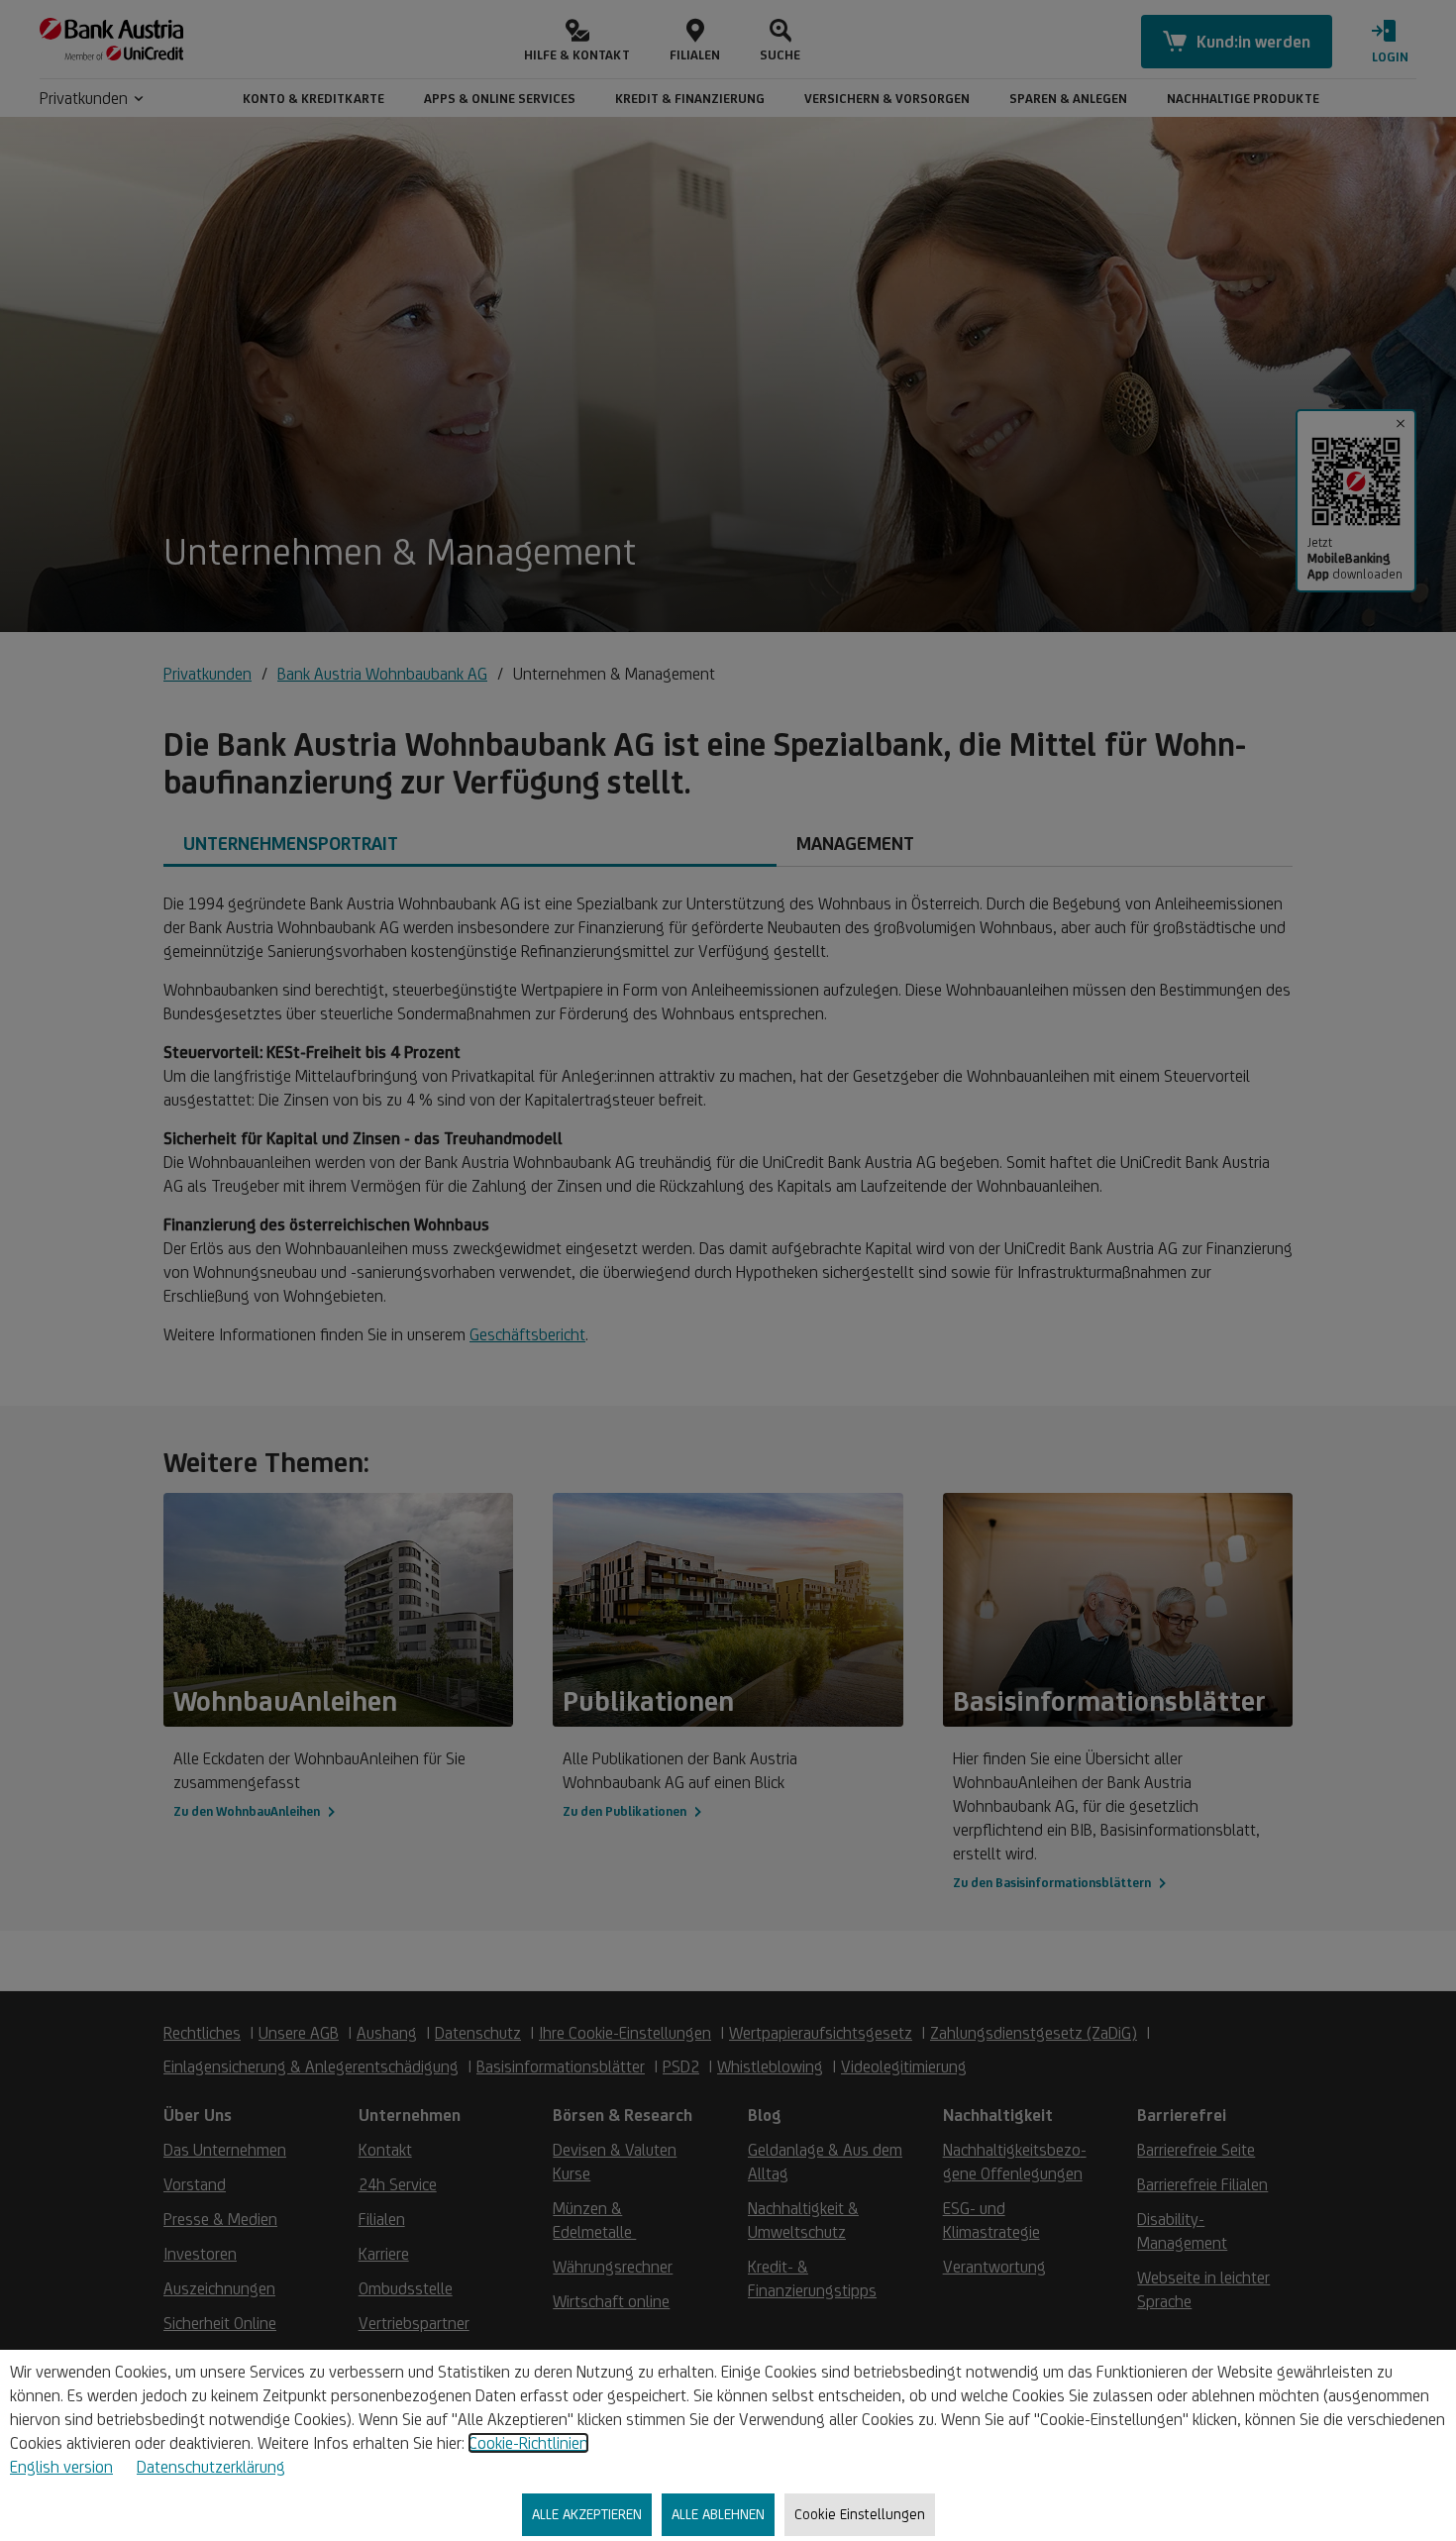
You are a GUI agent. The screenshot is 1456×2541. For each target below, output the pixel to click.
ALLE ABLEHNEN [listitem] (718, 2514)
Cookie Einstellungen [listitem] (860, 2514)
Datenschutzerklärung (211, 2467)
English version (61, 2467)
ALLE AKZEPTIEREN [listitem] (587, 2514)
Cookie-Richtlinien (528, 2443)
